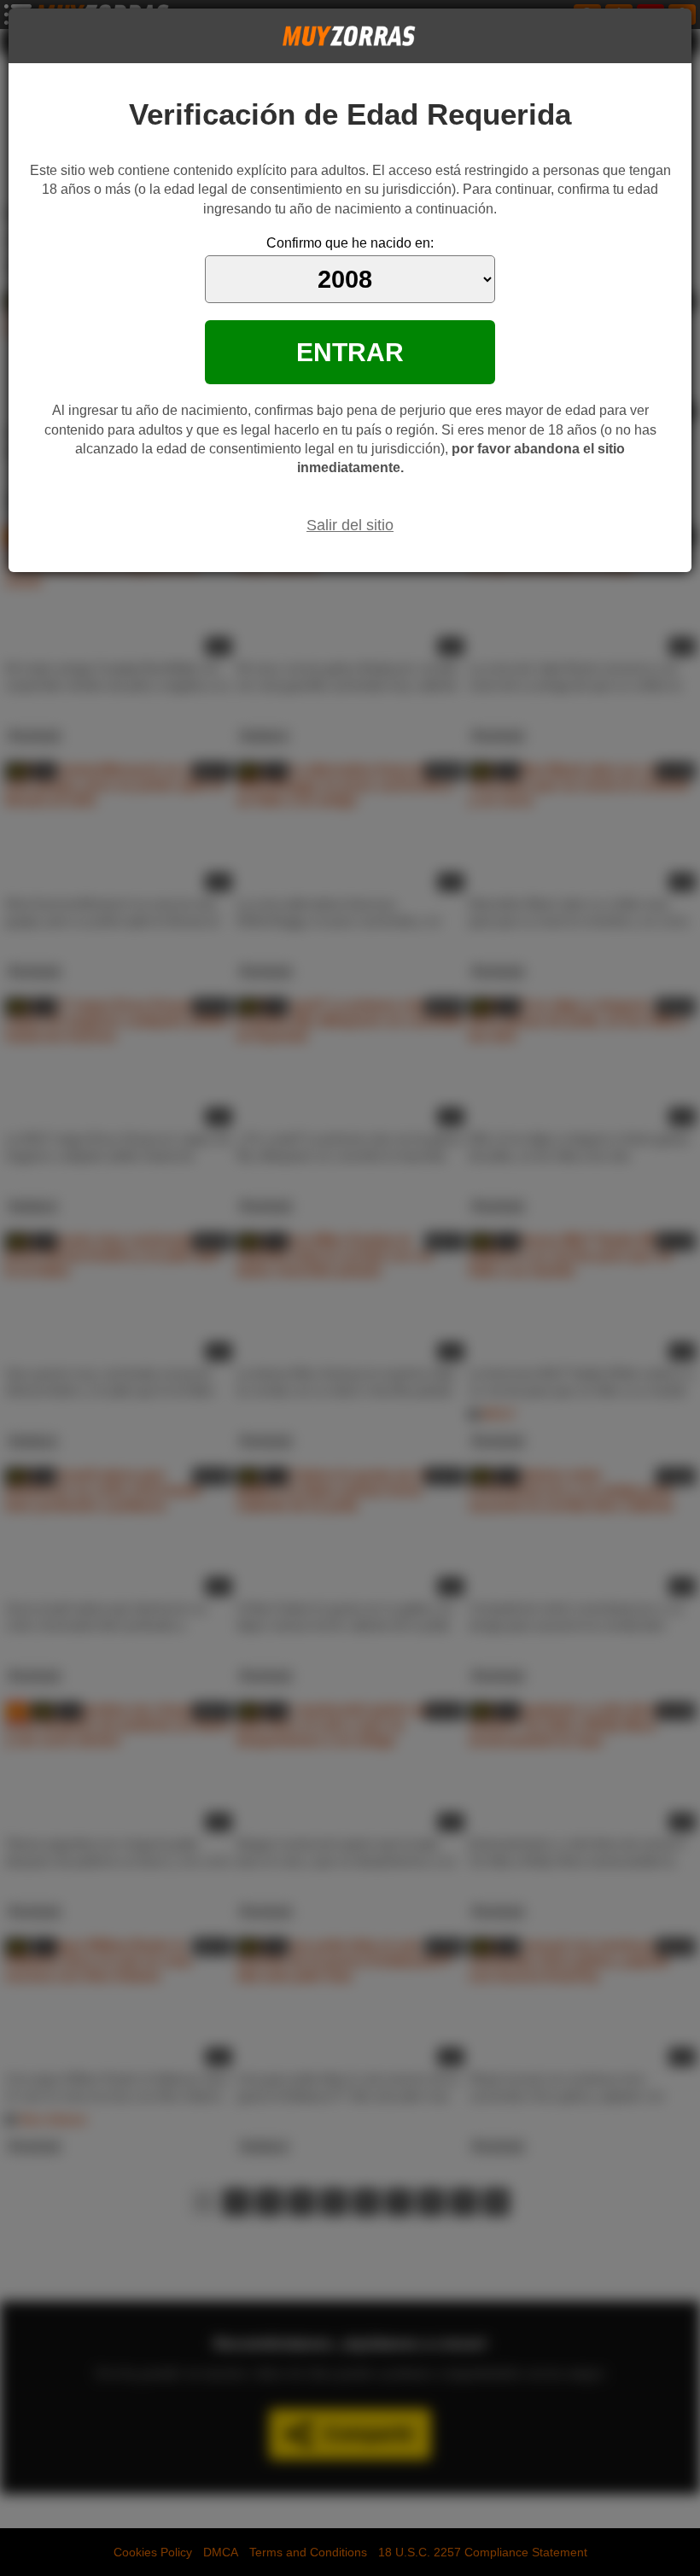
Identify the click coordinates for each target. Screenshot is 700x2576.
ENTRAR (350, 352)
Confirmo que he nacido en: (350, 243)
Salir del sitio (350, 525)
